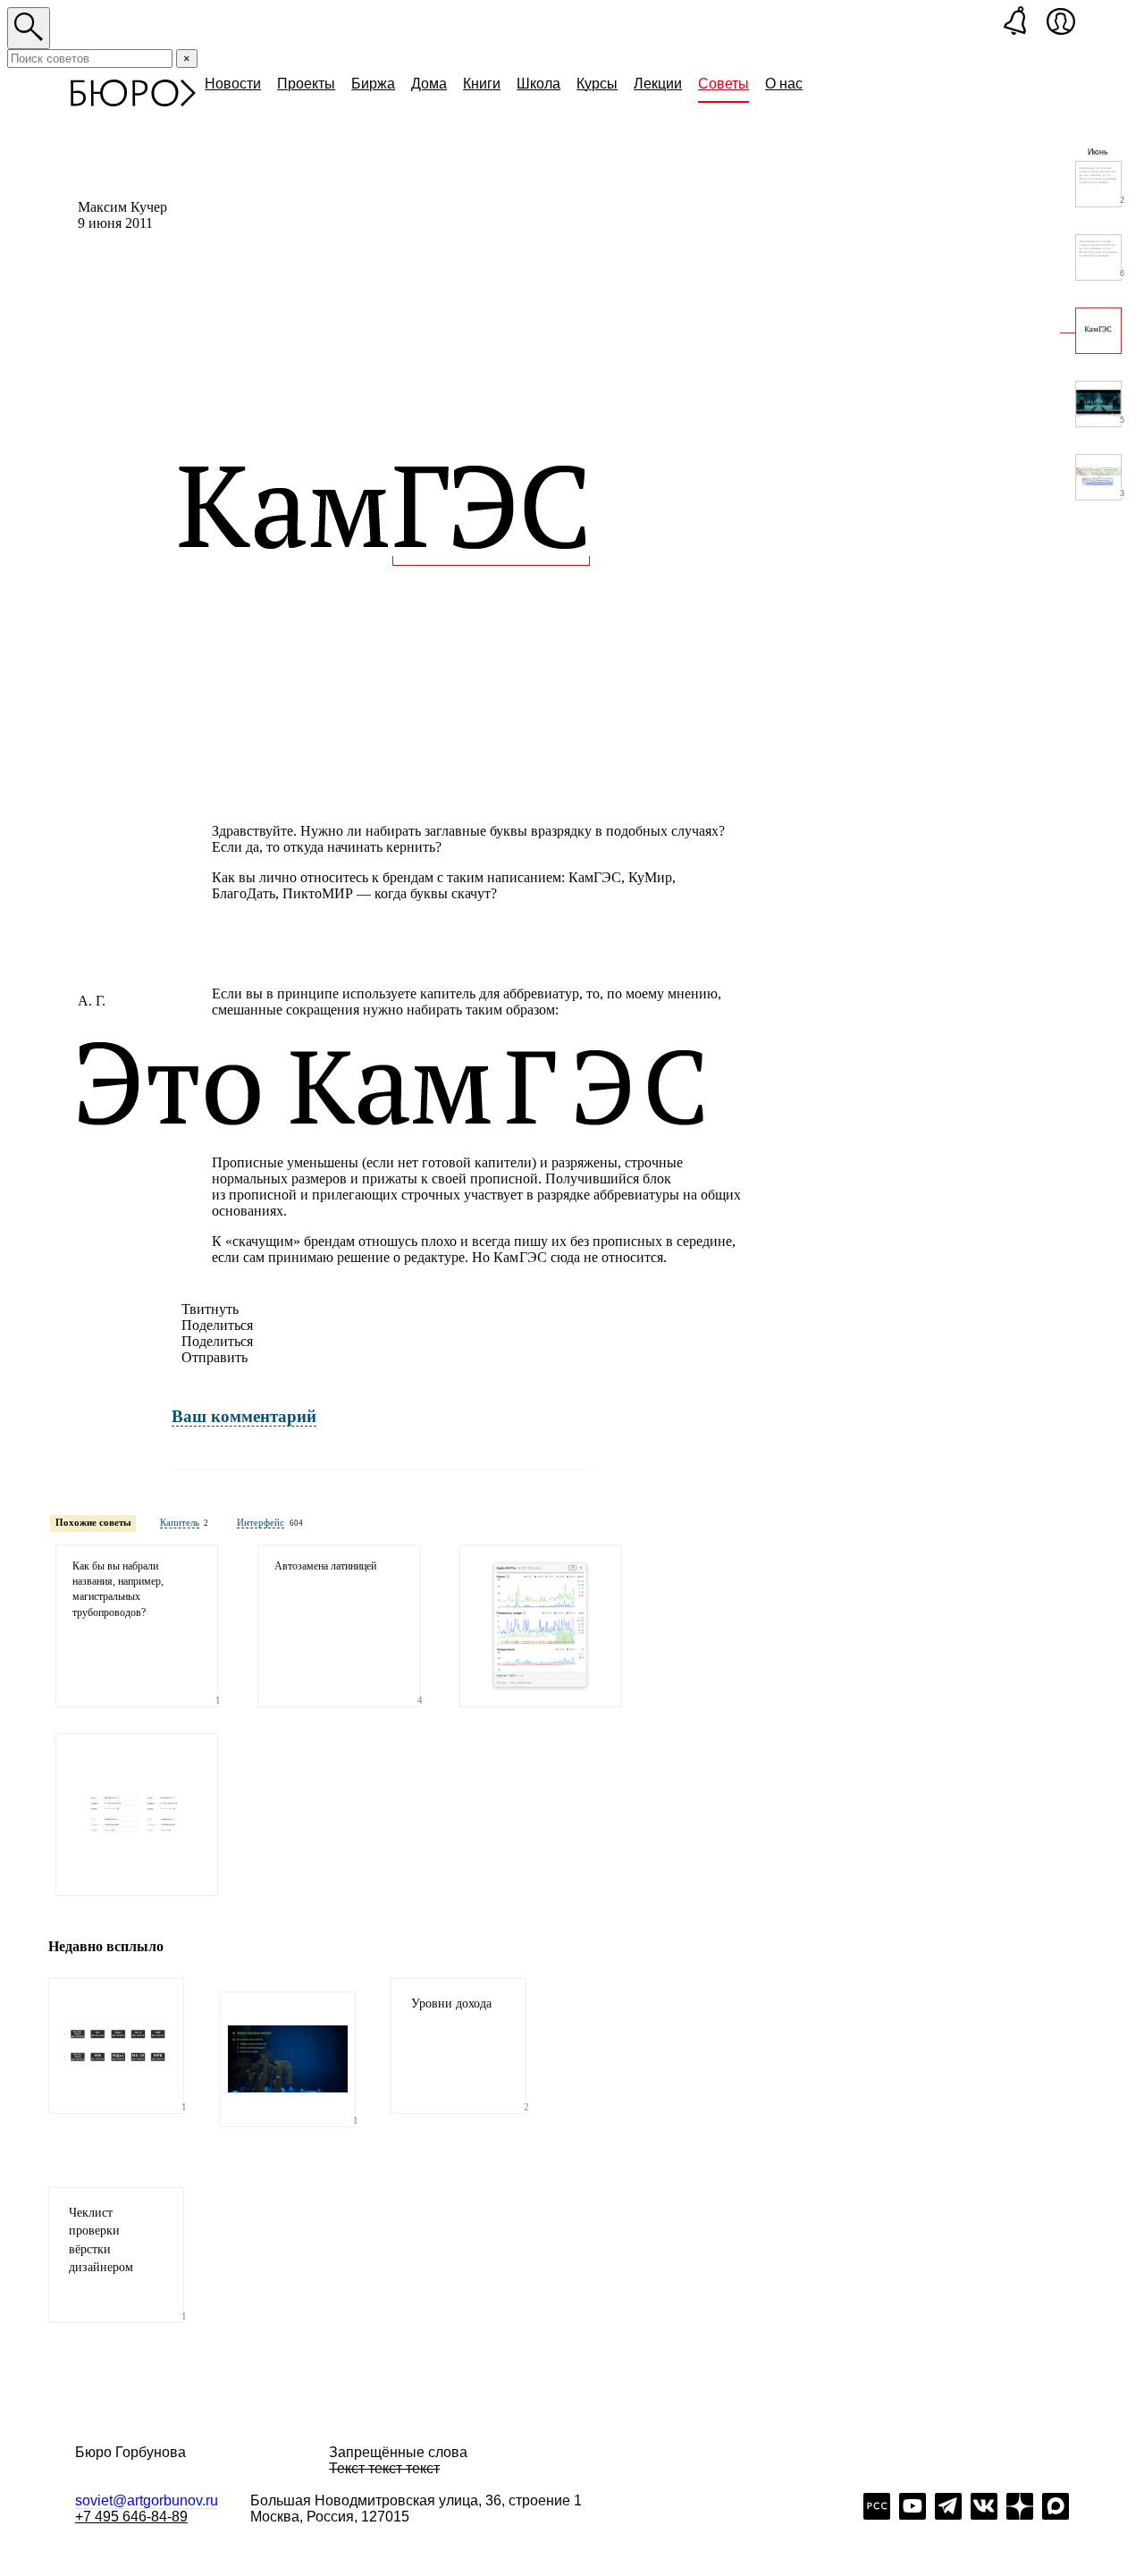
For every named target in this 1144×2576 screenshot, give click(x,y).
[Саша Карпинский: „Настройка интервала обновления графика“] (541, 1626)
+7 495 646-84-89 (131, 2517)
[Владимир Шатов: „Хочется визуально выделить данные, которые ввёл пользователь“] (137, 1814)
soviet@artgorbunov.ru (147, 2500)
